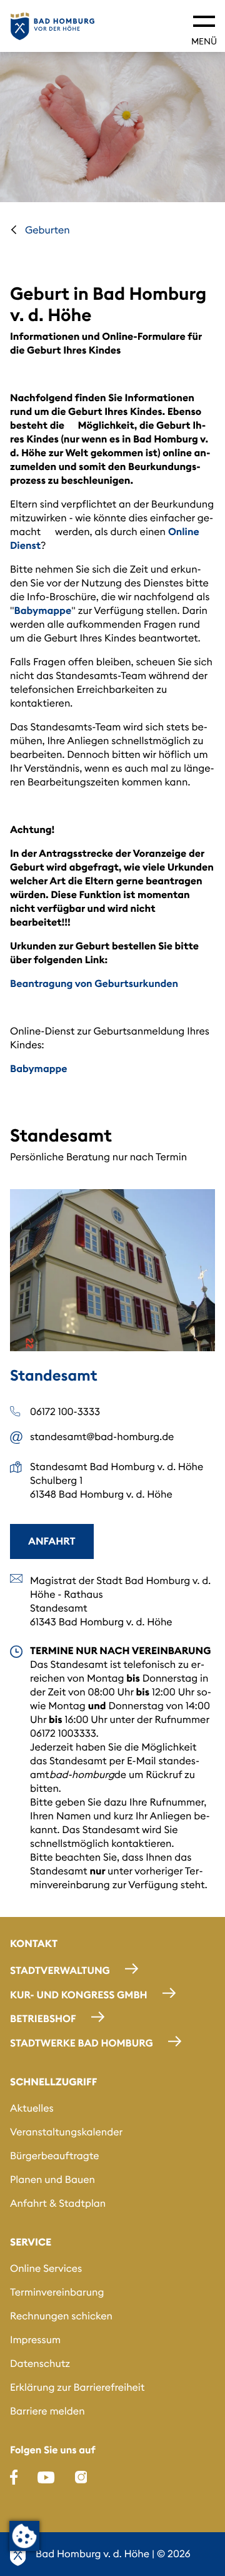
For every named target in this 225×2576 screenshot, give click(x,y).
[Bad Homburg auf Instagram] (81, 2477)
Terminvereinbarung (57, 2292)
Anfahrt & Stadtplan (58, 2204)
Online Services (46, 2269)
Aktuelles (32, 2108)
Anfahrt (52, 1541)
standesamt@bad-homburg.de (102, 1437)
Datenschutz (40, 2364)
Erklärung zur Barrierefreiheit (77, 2388)
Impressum (35, 2340)
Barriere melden (47, 2411)
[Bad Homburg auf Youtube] (46, 2477)
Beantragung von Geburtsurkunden (94, 984)
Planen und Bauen (52, 2180)
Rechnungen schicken (61, 2316)
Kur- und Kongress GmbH (79, 1995)
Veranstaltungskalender (66, 2132)
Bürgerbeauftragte (55, 2156)
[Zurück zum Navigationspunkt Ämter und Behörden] (14, 230)
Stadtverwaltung (60, 1971)
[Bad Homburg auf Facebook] (14, 2477)
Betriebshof (43, 2019)
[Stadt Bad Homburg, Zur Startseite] (52, 26)
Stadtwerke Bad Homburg (82, 2043)
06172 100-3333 (65, 1412)
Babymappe (43, 611)
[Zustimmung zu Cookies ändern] (24, 2536)
